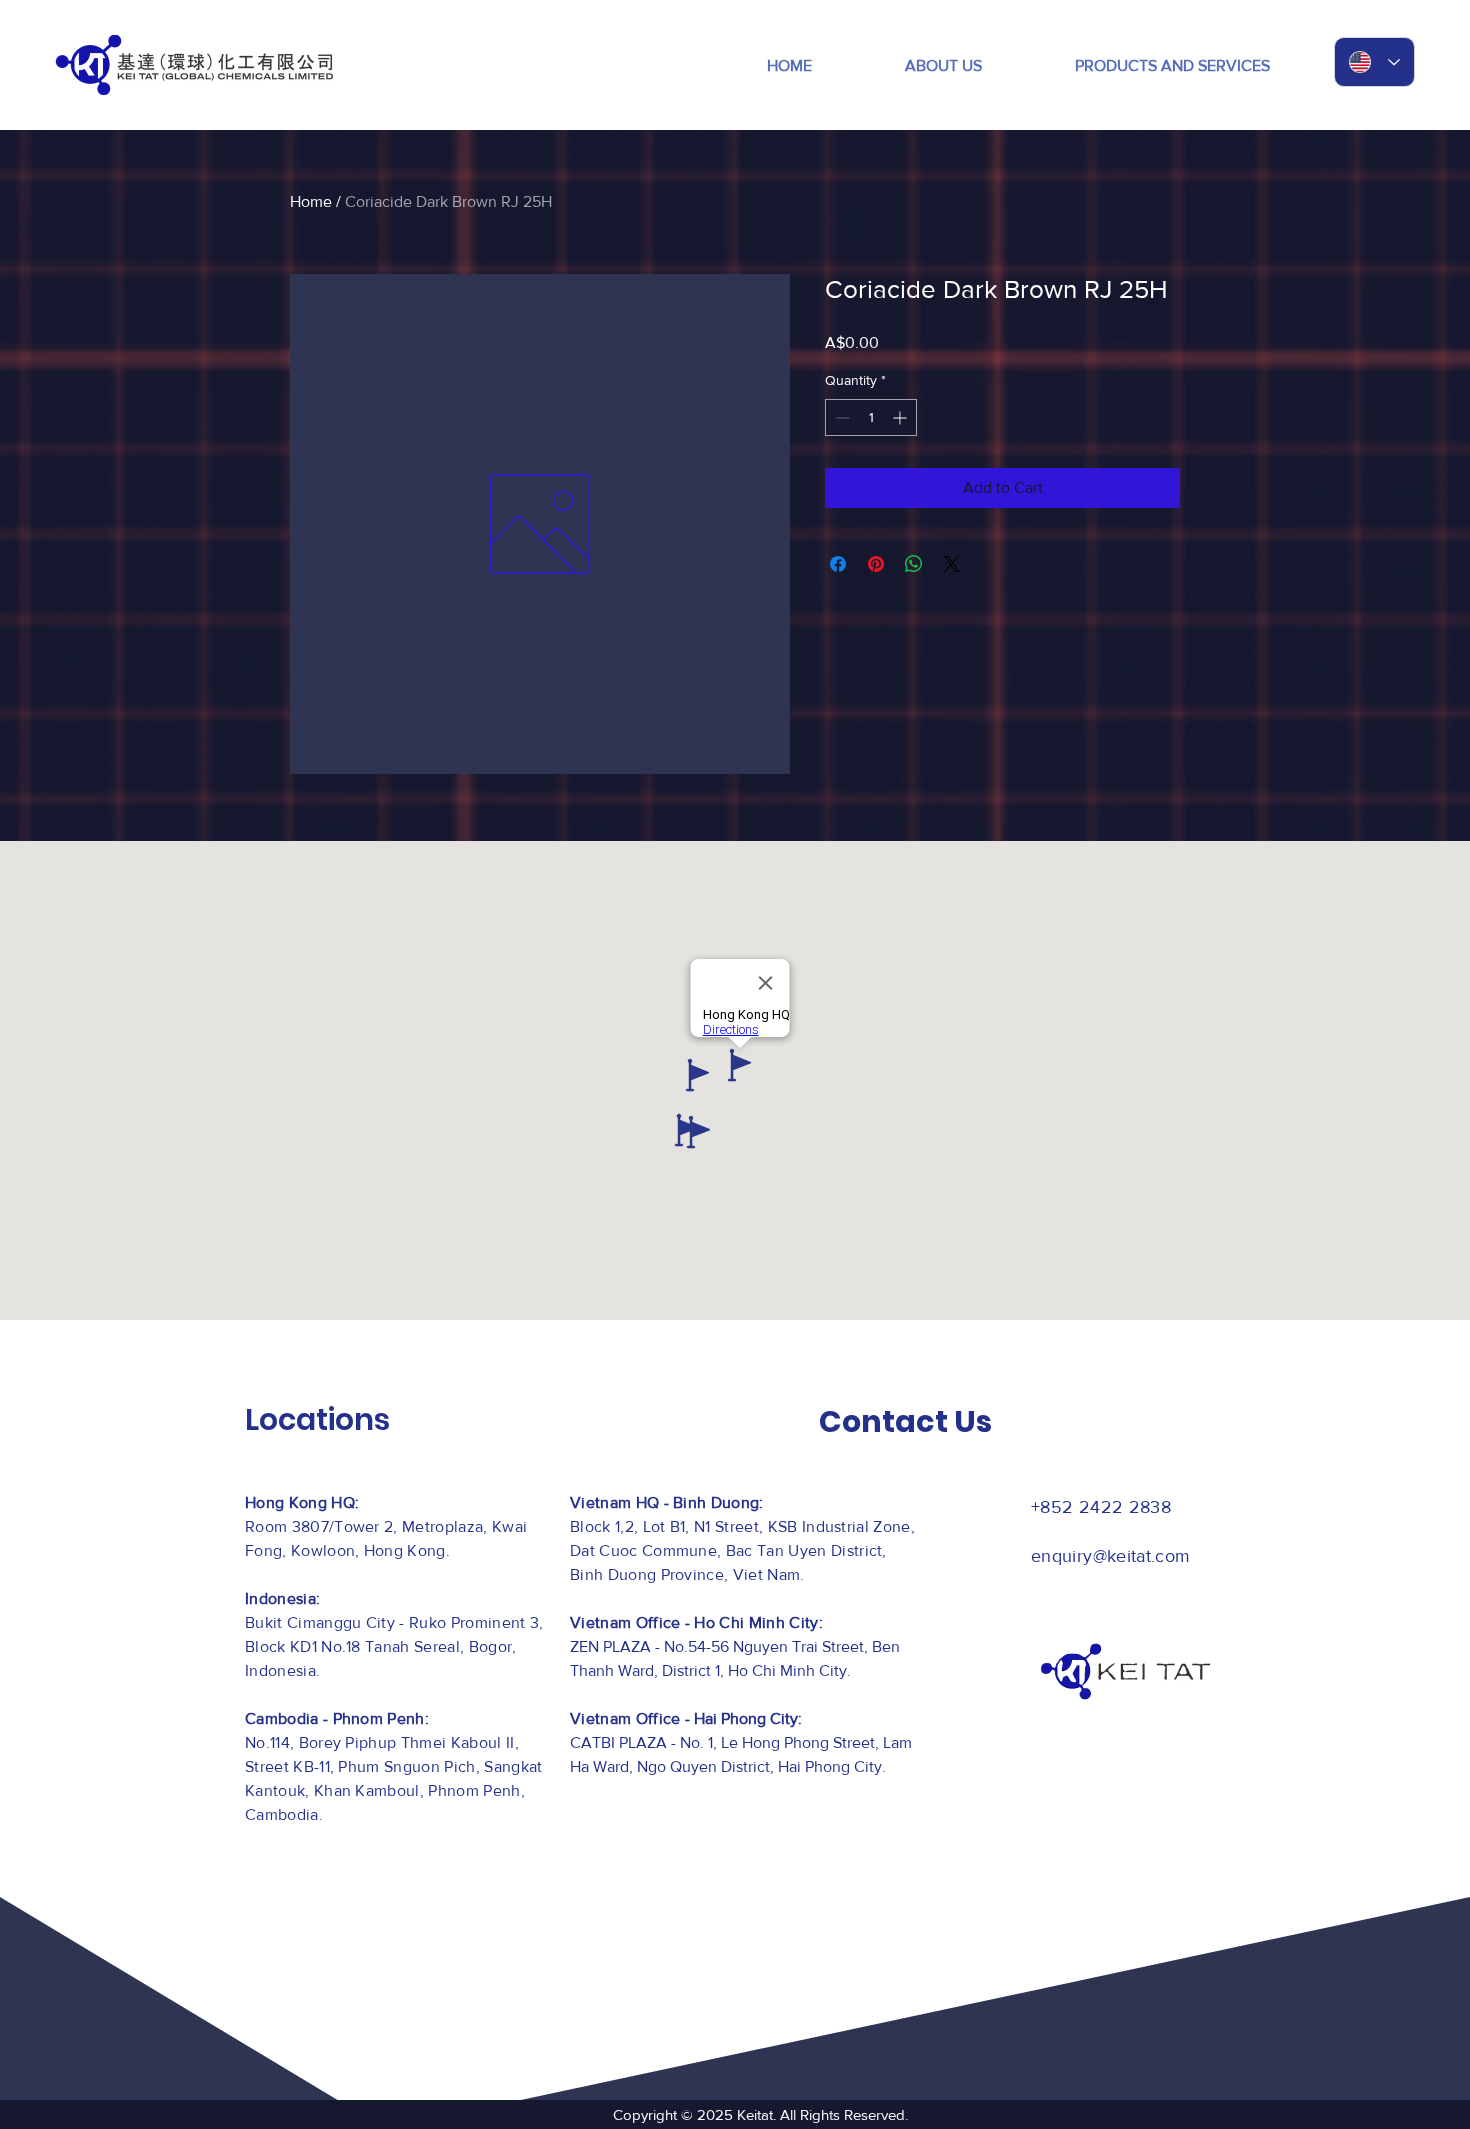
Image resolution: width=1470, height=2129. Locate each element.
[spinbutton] (871, 417)
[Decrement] (840, 417)
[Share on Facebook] (838, 564)
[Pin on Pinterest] (876, 564)
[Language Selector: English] (1374, 62)
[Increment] (901, 417)
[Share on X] (952, 564)
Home (311, 201)
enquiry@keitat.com (1110, 1556)
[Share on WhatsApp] (914, 564)
